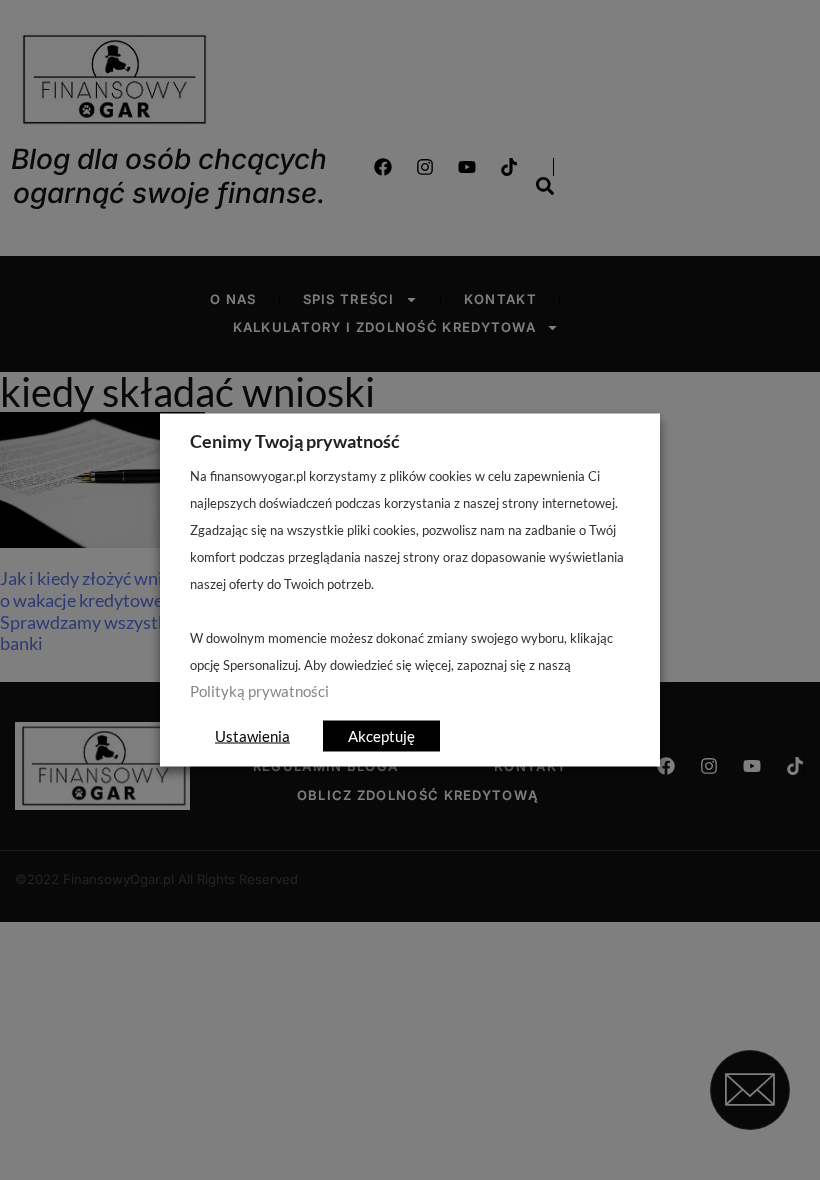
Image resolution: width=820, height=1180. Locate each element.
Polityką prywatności (259, 691)
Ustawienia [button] (252, 736)
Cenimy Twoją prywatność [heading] (295, 441)
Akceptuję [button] (381, 736)
